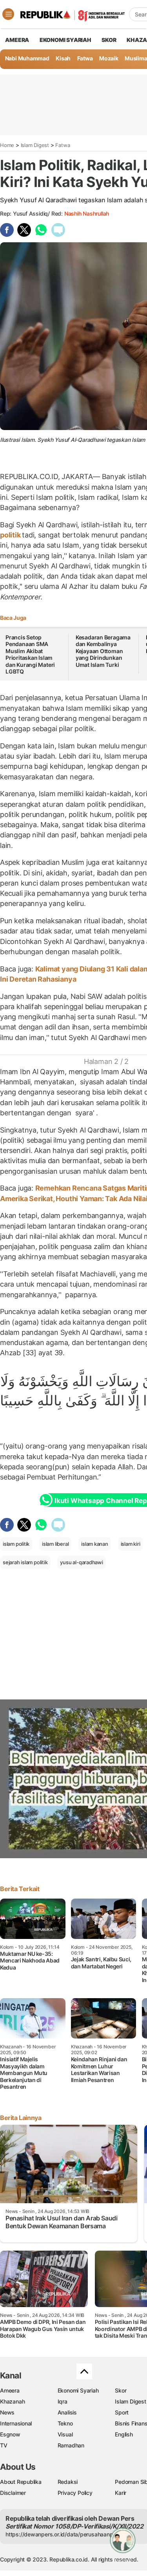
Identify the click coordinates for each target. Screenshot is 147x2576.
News (7, 2412)
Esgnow (10, 2434)
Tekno (65, 2423)
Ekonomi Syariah (65, 40)
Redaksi (68, 2482)
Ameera (10, 2390)
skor (109, 40)
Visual (65, 2434)
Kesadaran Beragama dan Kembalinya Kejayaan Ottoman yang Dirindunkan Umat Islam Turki (103, 651)
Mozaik (109, 58)
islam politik (16, 1544)
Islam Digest (35, 145)
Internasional (16, 2423)
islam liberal (55, 1544)
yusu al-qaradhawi (81, 1562)
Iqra (63, 2401)
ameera (17, 40)
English (124, 2434)
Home (7, 145)
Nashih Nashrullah (87, 213)
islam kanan (95, 1544)
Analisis (67, 2412)
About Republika (21, 2482)
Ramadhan (71, 2445)
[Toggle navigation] (8, 14)
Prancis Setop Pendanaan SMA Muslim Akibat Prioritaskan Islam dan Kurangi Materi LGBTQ (30, 654)
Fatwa (85, 58)
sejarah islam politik (25, 1562)
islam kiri (131, 1544)
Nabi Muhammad (27, 58)
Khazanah (12, 2401)
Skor (121, 2390)
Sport (122, 2412)
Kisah (63, 58)
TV (4, 2445)
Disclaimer (13, 2493)
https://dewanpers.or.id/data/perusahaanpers (63, 2534)
